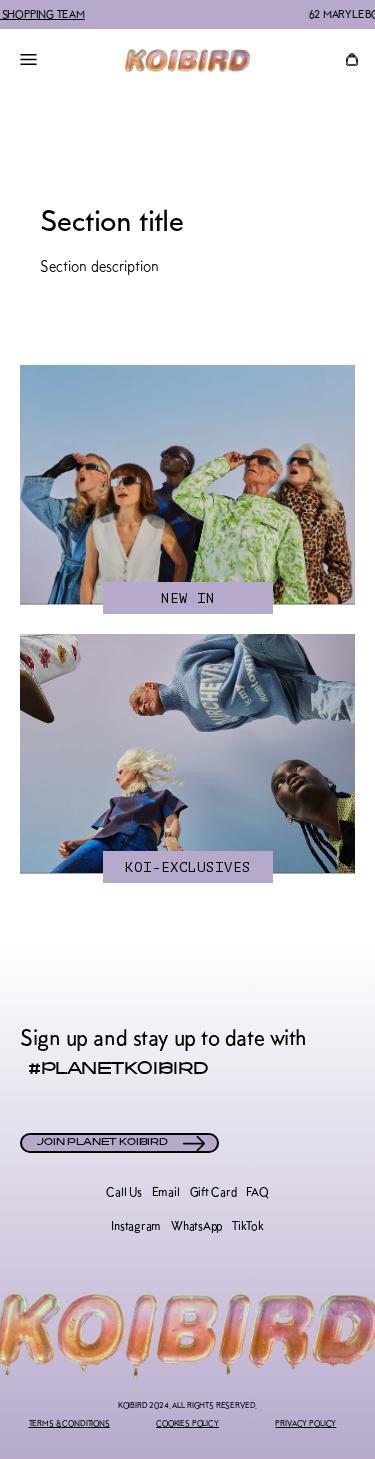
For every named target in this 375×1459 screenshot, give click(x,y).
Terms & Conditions (69, 1423)
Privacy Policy (305, 1423)
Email (166, 1192)
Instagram (136, 1226)
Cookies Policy (187, 1423)
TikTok (248, 1226)
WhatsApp (196, 1226)
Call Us (123, 1192)
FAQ (257, 1192)
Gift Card (213, 1192)
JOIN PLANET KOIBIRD (102, 1143)
